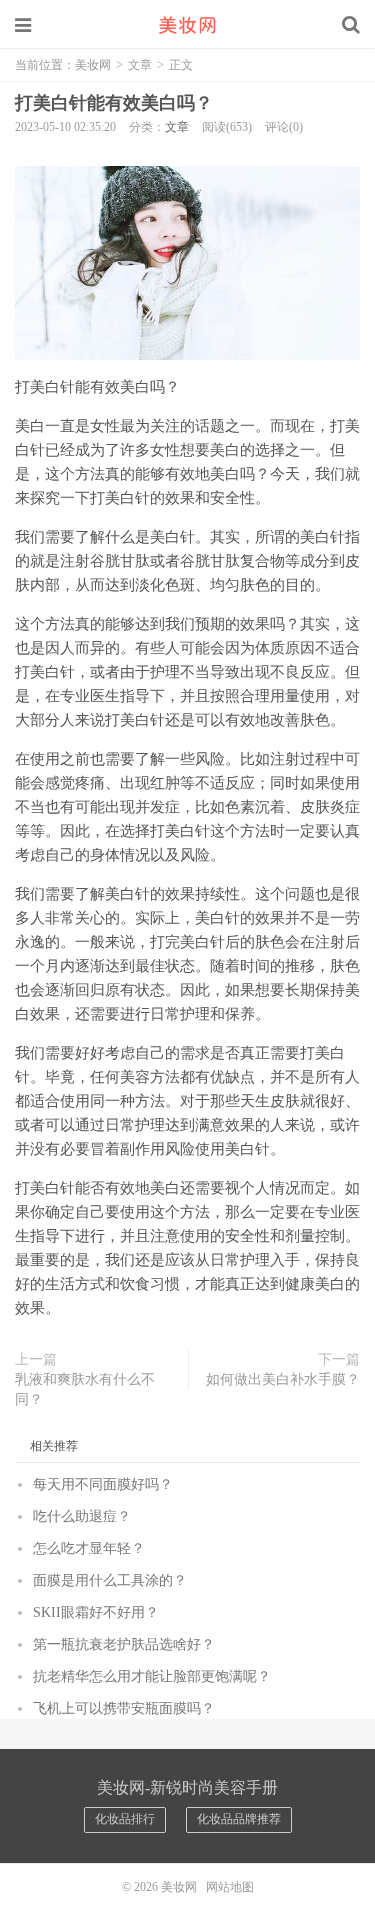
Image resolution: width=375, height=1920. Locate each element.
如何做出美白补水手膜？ (283, 1379)
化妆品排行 (125, 1819)
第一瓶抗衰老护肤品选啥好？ (124, 1644)
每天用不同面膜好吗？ (103, 1484)
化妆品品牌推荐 (239, 1819)
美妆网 (188, 25)
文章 (140, 65)
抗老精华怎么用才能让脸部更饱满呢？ (152, 1676)
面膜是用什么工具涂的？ (110, 1580)
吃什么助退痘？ (82, 1516)
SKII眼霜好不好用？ (96, 1612)
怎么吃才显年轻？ (89, 1548)
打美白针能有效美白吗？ (114, 103)
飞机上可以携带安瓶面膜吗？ (124, 1708)
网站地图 (230, 1887)
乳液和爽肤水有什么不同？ (85, 1389)
